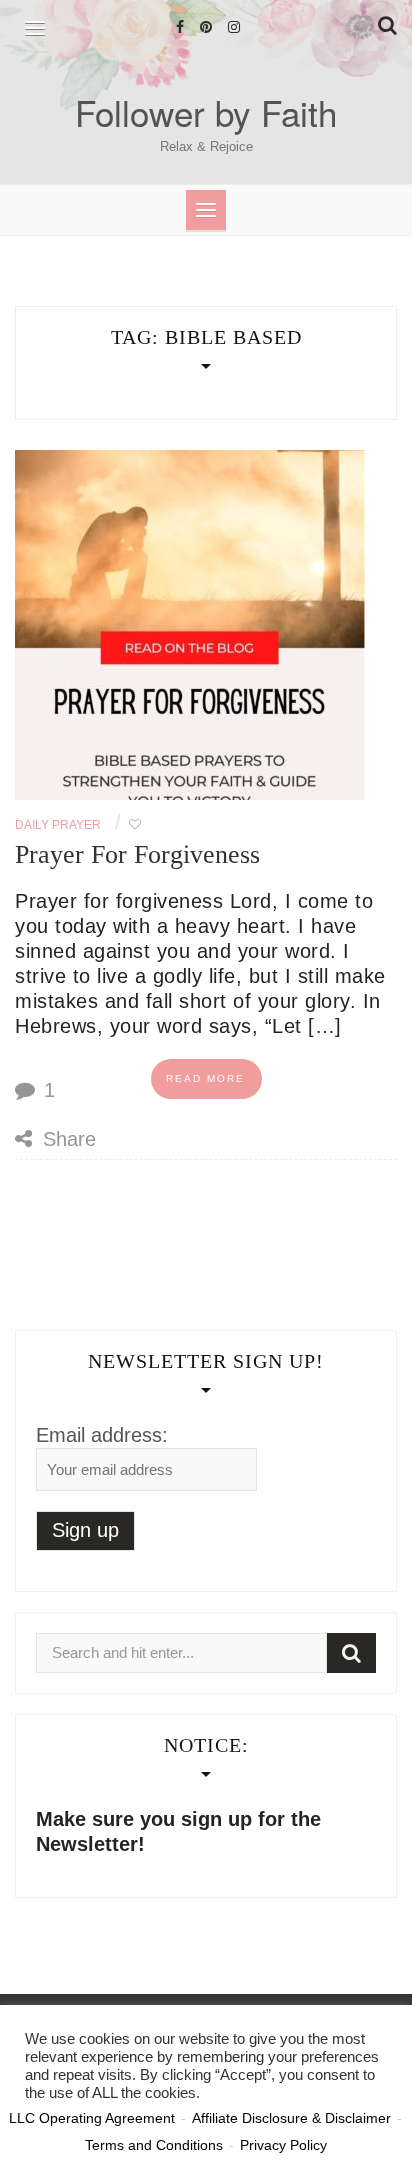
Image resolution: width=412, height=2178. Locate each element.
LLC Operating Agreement (92, 2118)
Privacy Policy (283, 2145)
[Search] (351, 1653)
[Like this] (135, 825)
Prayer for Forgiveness (137, 854)
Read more (205, 1078)
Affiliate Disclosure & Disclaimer (291, 2118)
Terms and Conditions (154, 2145)
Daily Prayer (58, 825)
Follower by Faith (206, 112)
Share (66, 1139)
